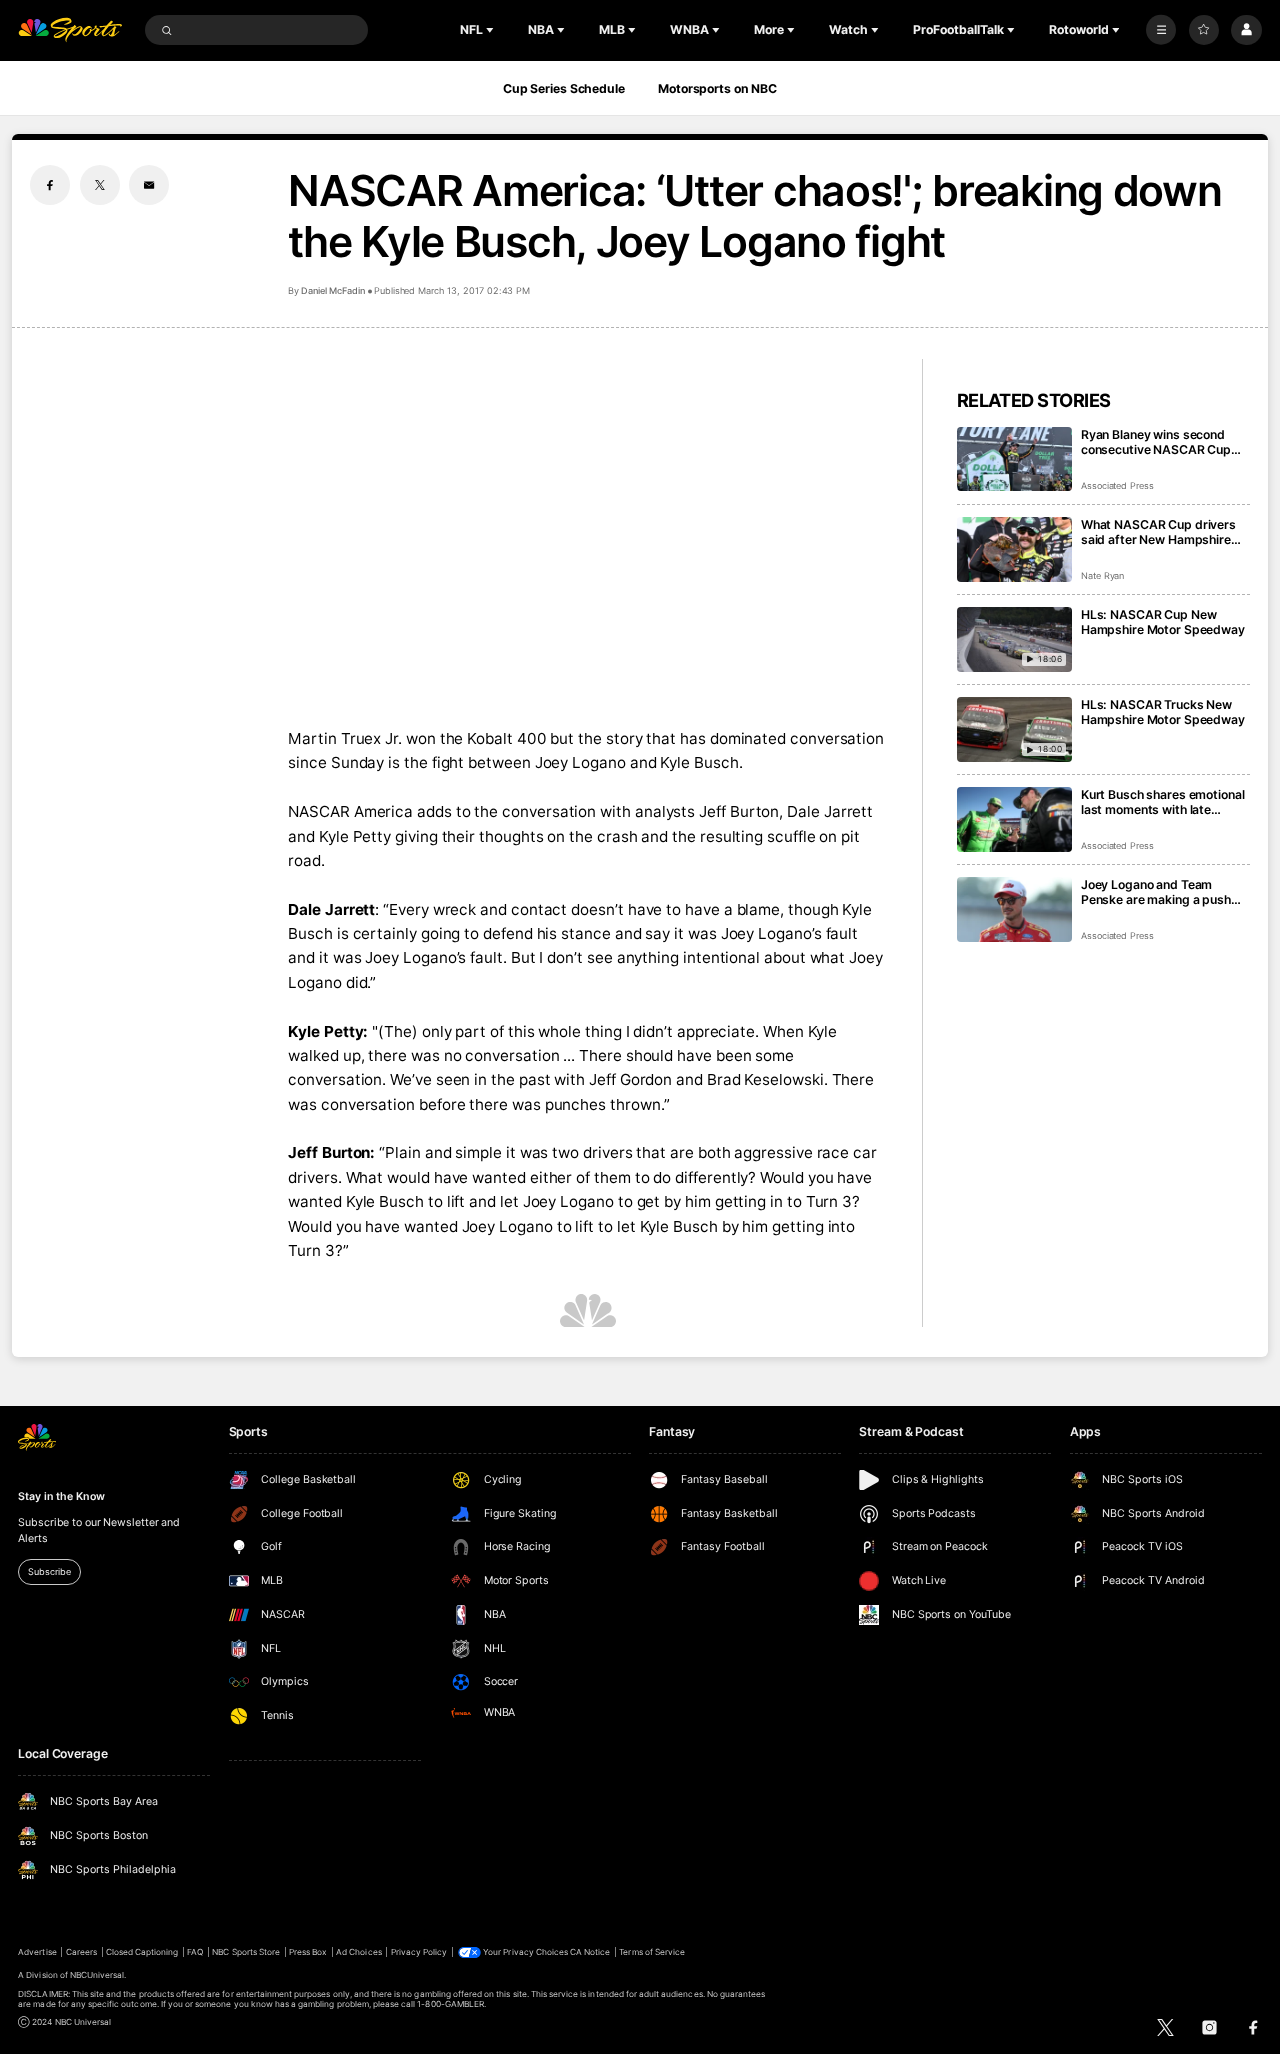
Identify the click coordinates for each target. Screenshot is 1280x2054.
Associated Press (1117, 485)
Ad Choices (358, 1952)
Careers (81, 1952)
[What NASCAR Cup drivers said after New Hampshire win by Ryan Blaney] (1014, 549)
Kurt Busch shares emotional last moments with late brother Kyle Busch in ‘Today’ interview (1163, 802)
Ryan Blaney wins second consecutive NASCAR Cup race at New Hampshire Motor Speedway (1156, 442)
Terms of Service (652, 1952)
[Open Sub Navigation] (492, 30)
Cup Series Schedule (564, 88)
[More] (1161, 30)
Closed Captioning (142, 1952)
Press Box (308, 1952)
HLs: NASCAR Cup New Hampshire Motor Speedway (1163, 622)
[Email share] (149, 185)
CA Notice (590, 1952)
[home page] (70, 30)
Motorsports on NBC (717, 88)
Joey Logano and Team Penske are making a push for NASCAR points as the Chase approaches (1156, 892)
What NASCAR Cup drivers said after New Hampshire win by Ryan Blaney (1158, 532)
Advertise (37, 1952)
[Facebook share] (50, 185)
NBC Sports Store (246, 1952)
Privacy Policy (419, 1952)
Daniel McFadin (332, 290)
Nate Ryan (1103, 575)
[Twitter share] (100, 185)
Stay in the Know (61, 1496)
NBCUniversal (97, 1975)
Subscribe (49, 1571)
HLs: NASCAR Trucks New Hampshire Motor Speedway (1163, 712)
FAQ (195, 1952)
